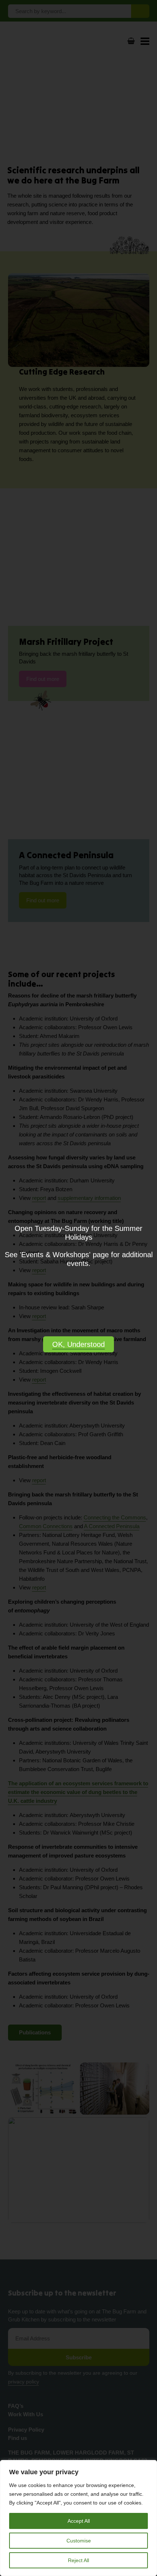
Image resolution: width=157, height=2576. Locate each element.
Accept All (79, 2521)
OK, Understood (78, 1344)
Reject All (78, 2560)
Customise (79, 2541)
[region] (78, 2518)
